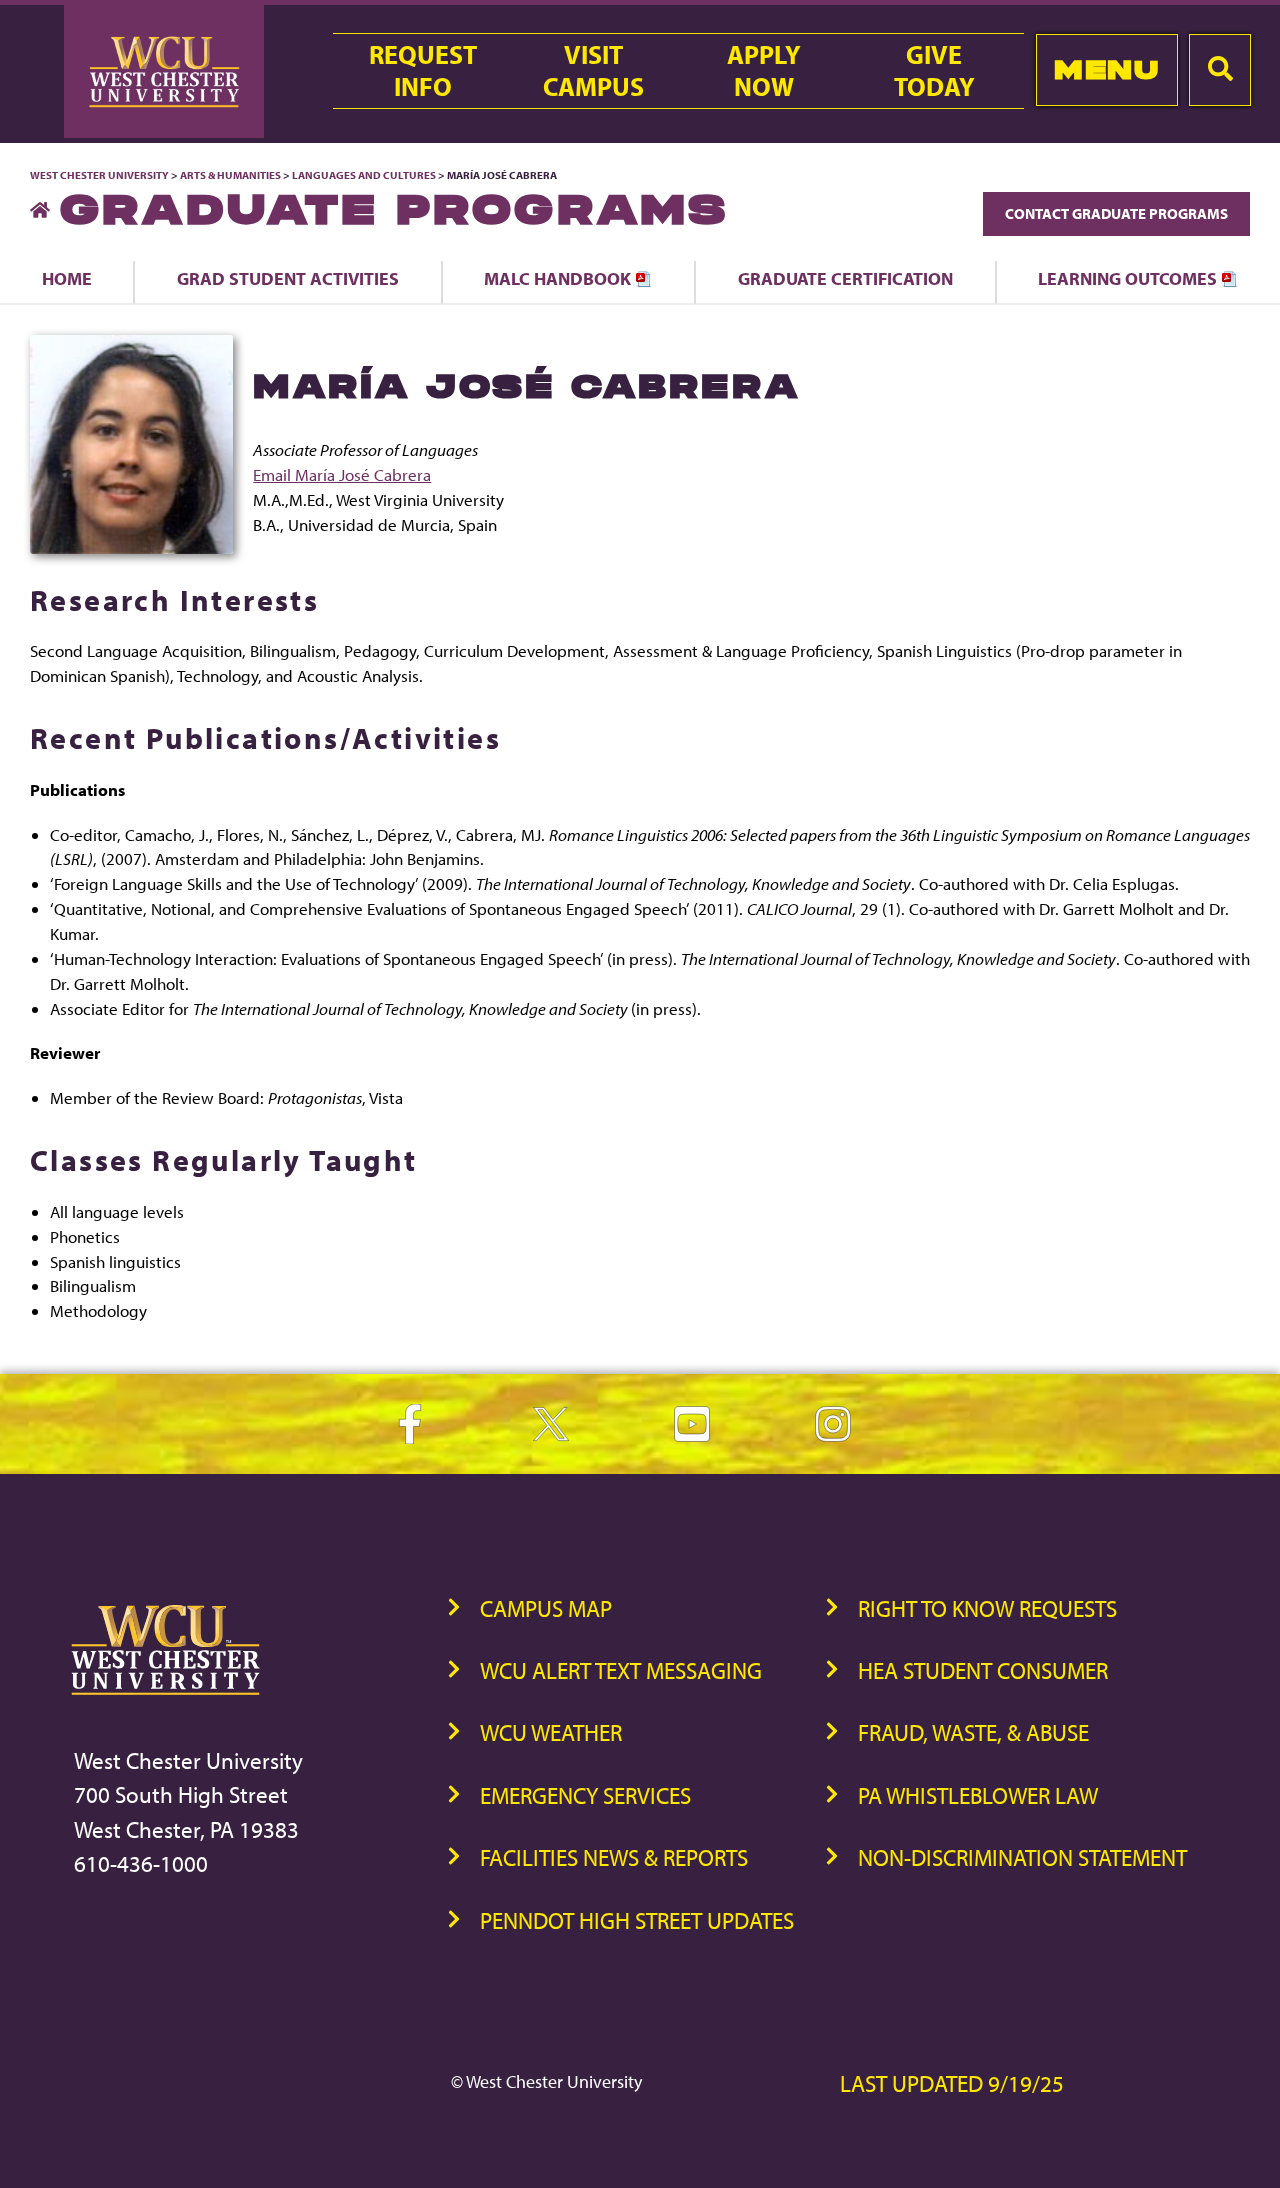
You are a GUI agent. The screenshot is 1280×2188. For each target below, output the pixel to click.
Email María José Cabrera (342, 474)
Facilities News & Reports (614, 1857)
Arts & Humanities (230, 175)
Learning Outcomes (1129, 278)
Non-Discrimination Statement (1022, 1857)
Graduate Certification (845, 278)
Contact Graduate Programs (1116, 213)
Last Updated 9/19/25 (952, 2083)
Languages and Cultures (364, 175)
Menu (1106, 69)
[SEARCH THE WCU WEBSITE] (1220, 70)
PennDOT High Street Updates (637, 1920)
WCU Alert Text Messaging (621, 1670)
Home (67, 278)
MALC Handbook (559, 278)
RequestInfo (423, 71)
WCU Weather (551, 1732)
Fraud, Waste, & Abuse (973, 1732)
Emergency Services (585, 1795)
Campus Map (546, 1608)
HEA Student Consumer (983, 1670)
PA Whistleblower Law (978, 1795)
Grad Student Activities (288, 278)
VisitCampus (593, 71)
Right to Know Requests (987, 1608)
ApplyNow (764, 71)
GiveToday (934, 71)
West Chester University (99, 175)
